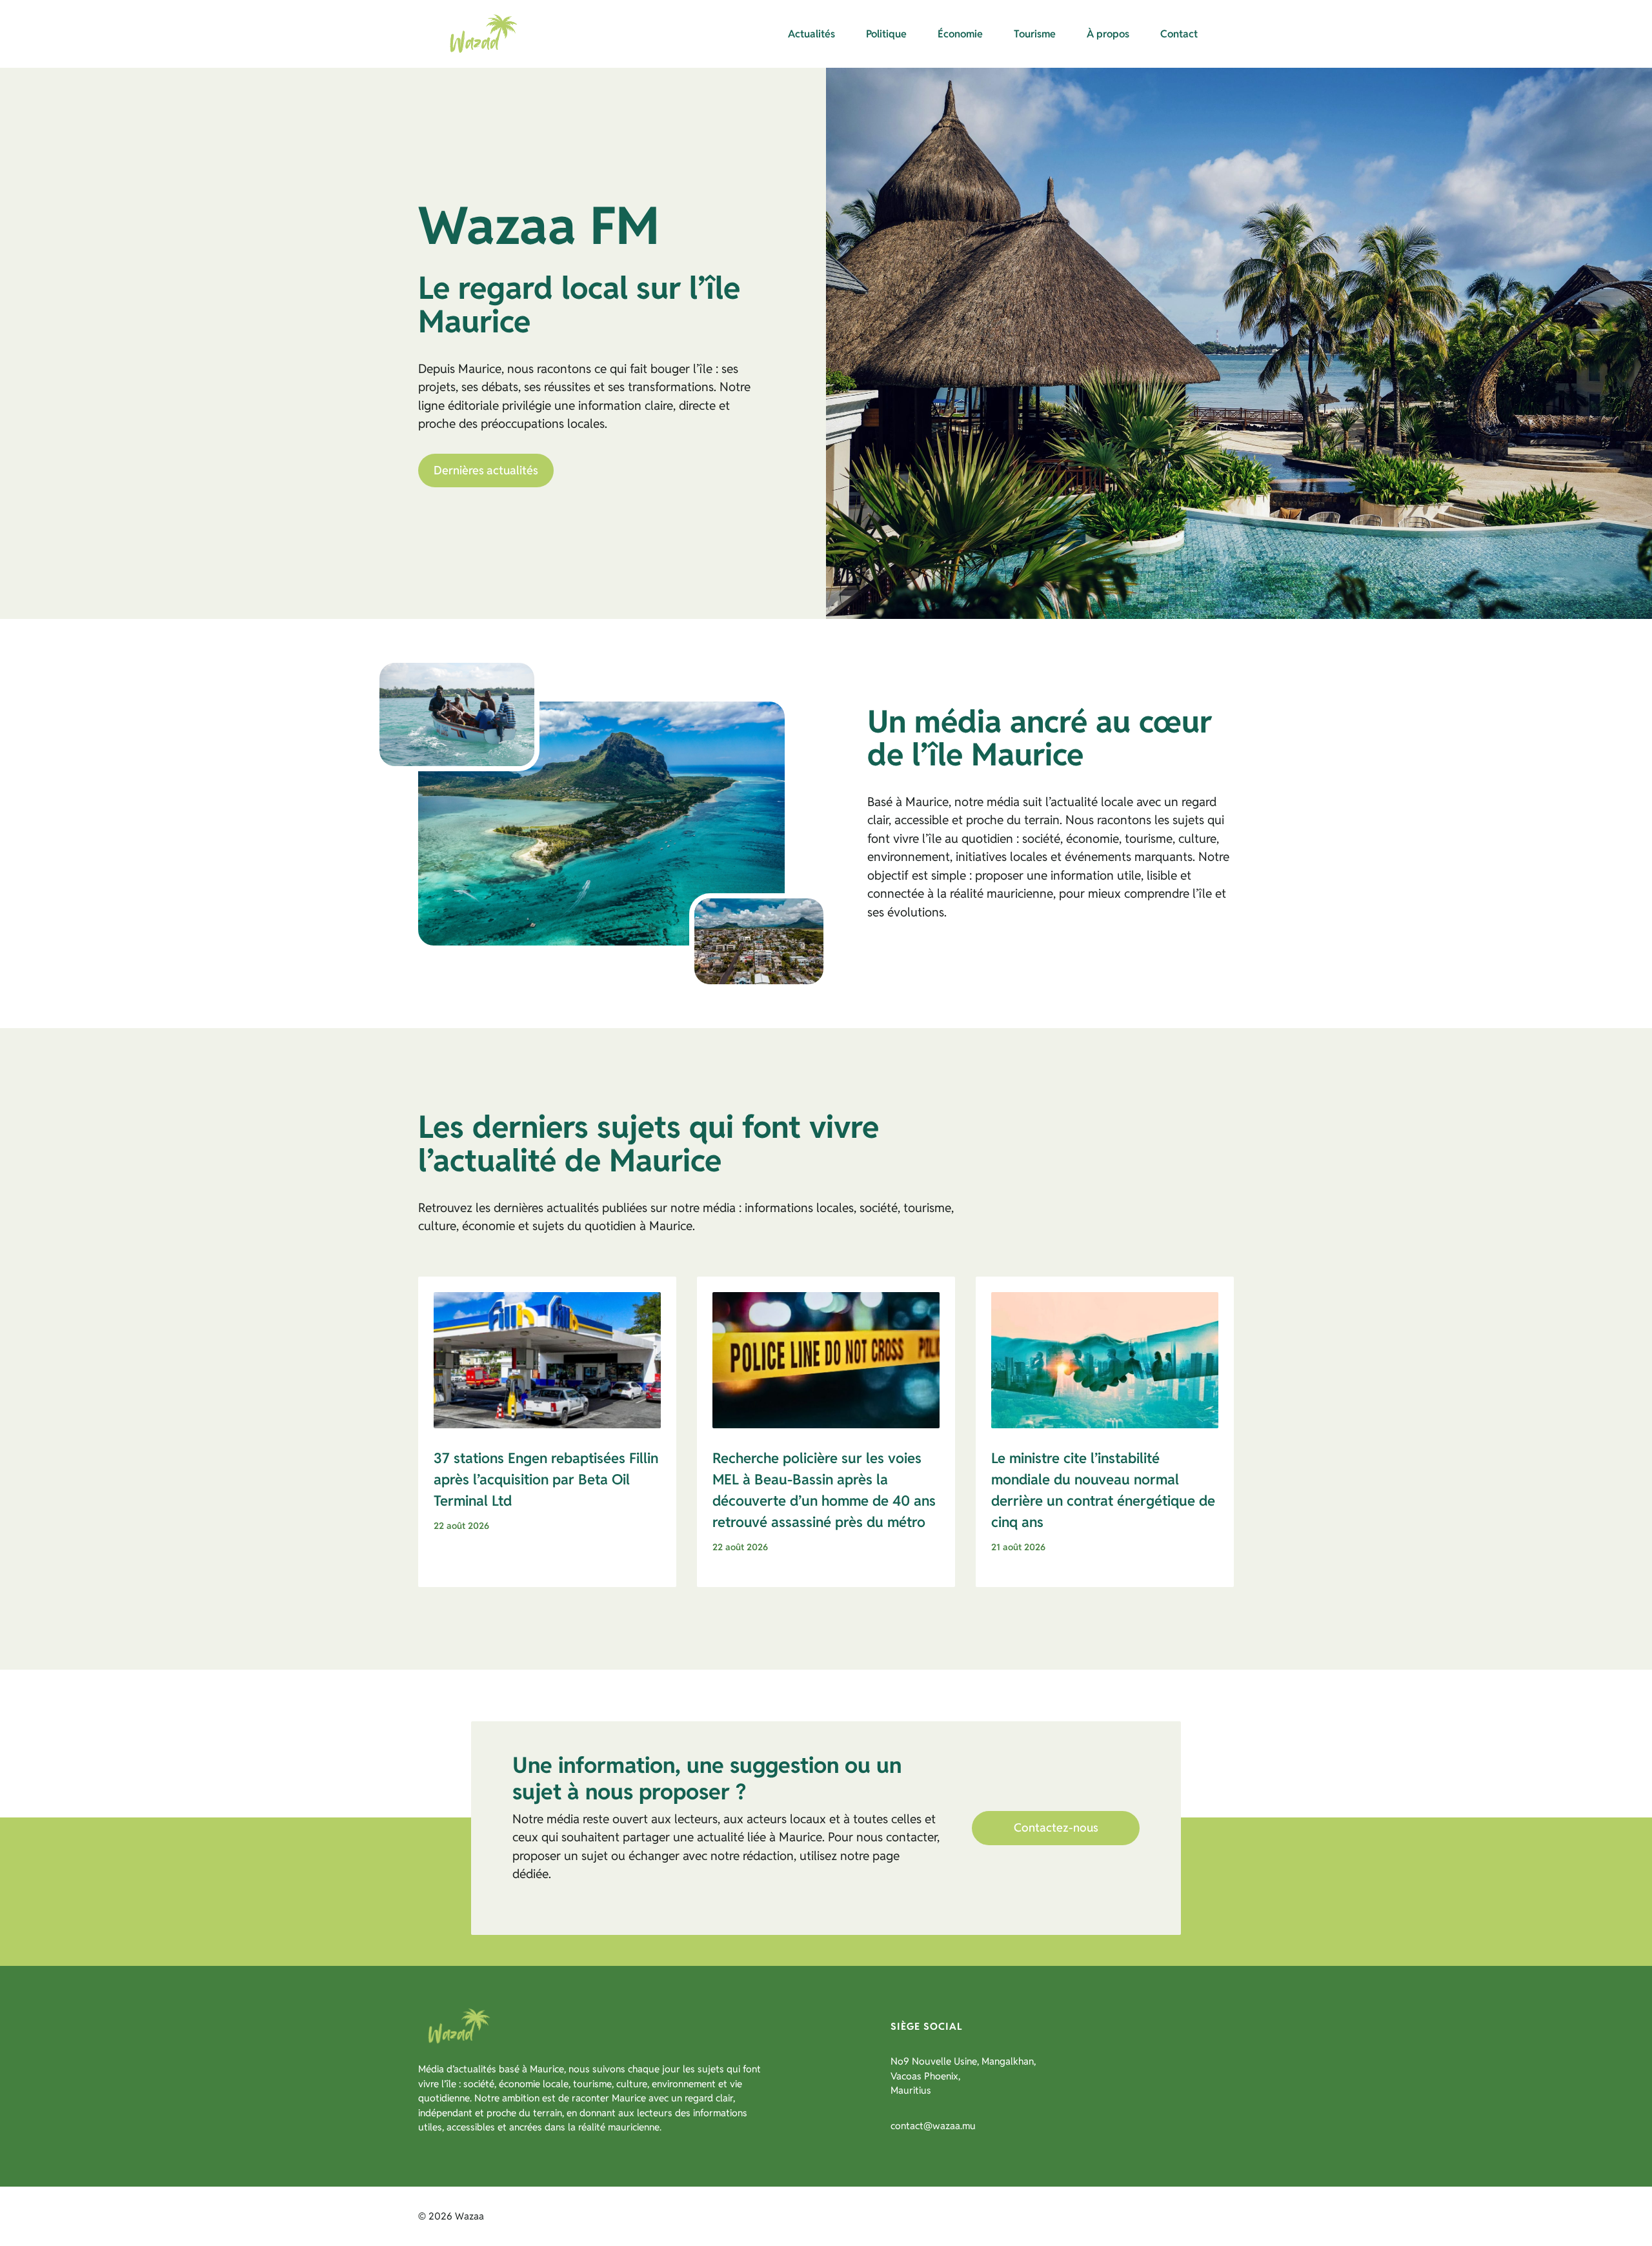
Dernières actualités (486, 470)
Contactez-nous (1056, 1827)
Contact (1179, 34)
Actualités (811, 34)
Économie (960, 34)
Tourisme (1035, 34)
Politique (886, 34)
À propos (1108, 34)
